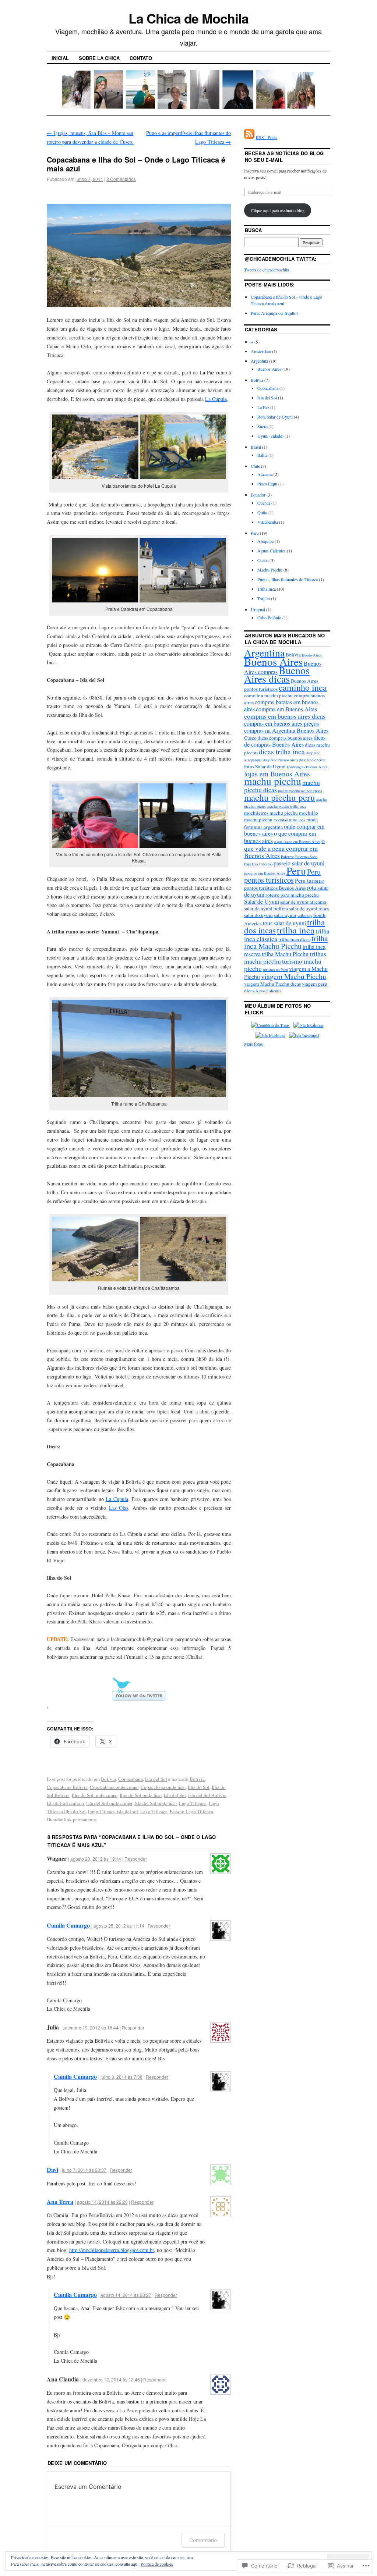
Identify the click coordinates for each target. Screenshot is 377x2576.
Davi (52, 2169)
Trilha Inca (267, 589)
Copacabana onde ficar (163, 1787)
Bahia (262, 455)
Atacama (265, 474)
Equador (258, 495)
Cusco (263, 560)
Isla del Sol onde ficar (156, 1803)
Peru (255, 533)
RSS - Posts (267, 137)
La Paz (263, 407)
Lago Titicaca (193, 1803)
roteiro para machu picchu (292, 895)
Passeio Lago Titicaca (191, 1811)
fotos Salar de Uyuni (265, 766)
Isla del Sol (156, 1779)
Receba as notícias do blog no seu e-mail (284, 156)
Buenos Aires (269, 369)
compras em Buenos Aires (286, 709)
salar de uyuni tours (309, 908)
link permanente (80, 1819)
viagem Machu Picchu (294, 976)
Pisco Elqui (267, 484)
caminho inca (303, 687)
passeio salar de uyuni (299, 863)
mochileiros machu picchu (271, 813)
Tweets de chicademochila (267, 270)
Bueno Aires (312, 655)
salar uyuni (285, 915)
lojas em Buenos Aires (277, 773)
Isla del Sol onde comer (109, 1803)
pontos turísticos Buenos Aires (275, 888)
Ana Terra (60, 2201)
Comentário (203, 2540)
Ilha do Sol (199, 1787)
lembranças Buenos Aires (307, 767)
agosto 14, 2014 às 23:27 (126, 2295)
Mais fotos (253, 1044)
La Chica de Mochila (188, 18)
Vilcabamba (268, 522)
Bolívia (108, 1779)
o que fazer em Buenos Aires (297, 842)
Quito (262, 512)
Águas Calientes (272, 551)
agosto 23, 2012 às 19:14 (96, 1859)
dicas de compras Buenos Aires (285, 741)
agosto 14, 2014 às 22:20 (102, 2202)
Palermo (288, 857)
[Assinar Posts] (249, 137)
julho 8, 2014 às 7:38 (121, 2077)
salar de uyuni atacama (303, 902)
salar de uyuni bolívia (266, 908)
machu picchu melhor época (300, 791)
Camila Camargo (68, 1925)
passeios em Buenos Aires (265, 873)
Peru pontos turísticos (282, 876)
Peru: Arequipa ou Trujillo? (274, 313)
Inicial (60, 58)
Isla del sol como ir (65, 1803)
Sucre (262, 426)
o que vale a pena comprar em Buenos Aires (284, 848)
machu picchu (273, 781)
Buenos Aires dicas (277, 675)
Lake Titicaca (154, 1811)
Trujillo (264, 598)
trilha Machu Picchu (285, 954)
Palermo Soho (306, 857)
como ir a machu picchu (268, 695)
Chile (255, 466)
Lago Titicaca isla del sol (113, 1811)
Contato (141, 58)
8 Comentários (121, 179)
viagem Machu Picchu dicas (272, 984)
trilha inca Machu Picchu (286, 942)
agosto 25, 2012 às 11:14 (119, 1926)
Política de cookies (157, 2564)
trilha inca (296, 930)
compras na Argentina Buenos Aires (286, 730)
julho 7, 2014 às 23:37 (84, 2170)
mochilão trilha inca (289, 820)
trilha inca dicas (294, 939)
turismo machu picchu (283, 965)
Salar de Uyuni (262, 901)
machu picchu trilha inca (287, 806)
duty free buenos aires (280, 760)
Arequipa (265, 541)
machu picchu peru (280, 797)
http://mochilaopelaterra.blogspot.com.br (112, 2250)
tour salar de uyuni (284, 923)
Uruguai (258, 609)
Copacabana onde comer (114, 1787)
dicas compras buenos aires (285, 738)
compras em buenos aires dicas (285, 716)
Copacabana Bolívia (67, 1787)
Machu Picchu (270, 570)
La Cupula (216, 399)
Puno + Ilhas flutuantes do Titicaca (288, 579)
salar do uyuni (258, 915)
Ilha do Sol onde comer (95, 1795)
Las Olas (119, 1508)
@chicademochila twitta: (281, 259)
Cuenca (264, 503)
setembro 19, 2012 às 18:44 (91, 2027)
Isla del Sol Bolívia (207, 1795)
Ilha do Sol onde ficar (141, 1795)
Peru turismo (310, 880)
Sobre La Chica (99, 58)
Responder (136, 1859)
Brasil (256, 447)
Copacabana (131, 1779)
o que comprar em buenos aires (280, 837)
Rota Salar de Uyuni (275, 417)
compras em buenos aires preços (281, 723)
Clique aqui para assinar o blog (278, 210)
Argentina (259, 361)
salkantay (305, 915)
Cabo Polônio (269, 618)
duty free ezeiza (312, 760)
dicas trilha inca (282, 751)
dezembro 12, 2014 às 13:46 (111, 2379)
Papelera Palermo (258, 864)
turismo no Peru (275, 969)
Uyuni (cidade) (270, 436)
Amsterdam (261, 351)
